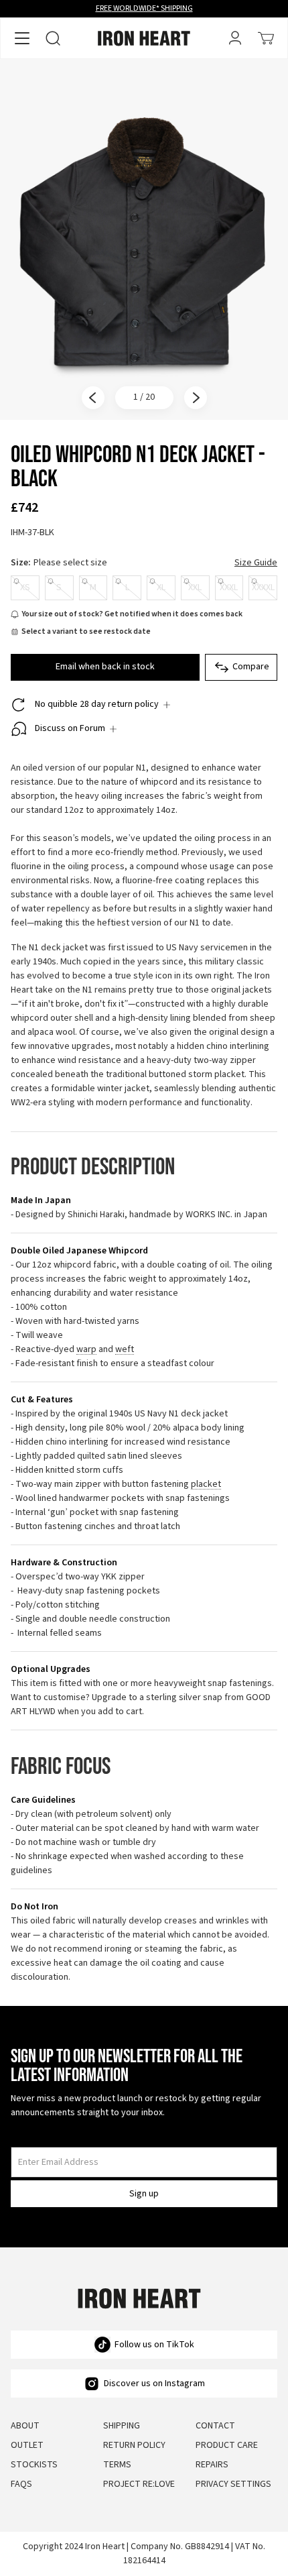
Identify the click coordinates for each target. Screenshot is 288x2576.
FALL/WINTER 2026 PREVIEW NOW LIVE (144, 8)
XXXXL (263, 587)
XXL (195, 587)
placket (206, 1485)
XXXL (229, 587)
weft (125, 1350)
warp (86, 1350)
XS (25, 587)
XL (161, 587)
